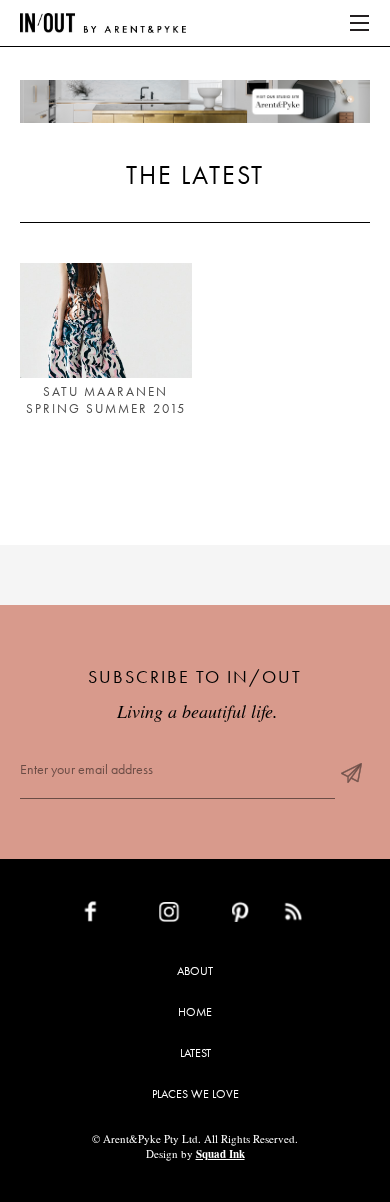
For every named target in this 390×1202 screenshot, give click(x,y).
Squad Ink (220, 1154)
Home (195, 1012)
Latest (195, 1053)
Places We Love (195, 1094)
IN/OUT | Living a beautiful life (103, 23)
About (195, 971)
